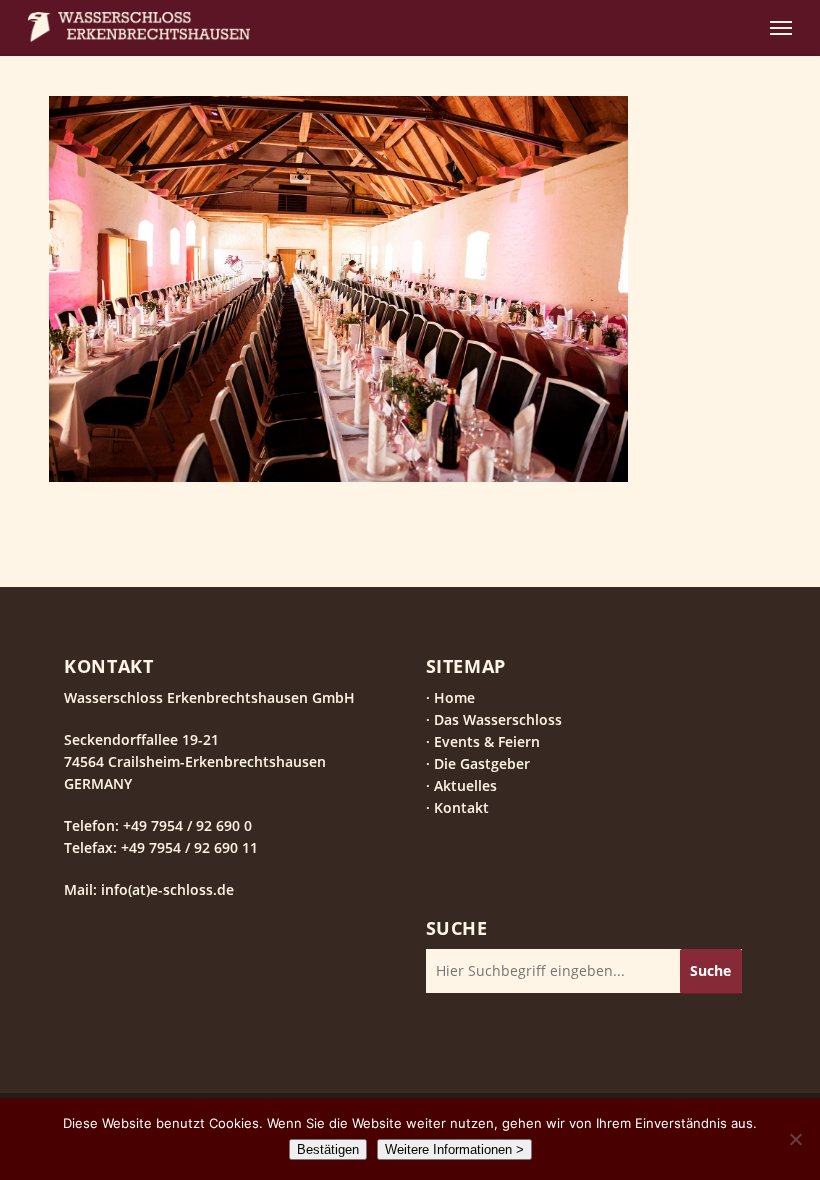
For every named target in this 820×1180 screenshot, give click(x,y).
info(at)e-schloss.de (165, 889)
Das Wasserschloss (498, 719)
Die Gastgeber (482, 763)
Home (454, 697)
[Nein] (795, 1139)
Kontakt (461, 807)
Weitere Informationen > (454, 1149)
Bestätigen (328, 1149)
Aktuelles (465, 785)
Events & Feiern (487, 741)
